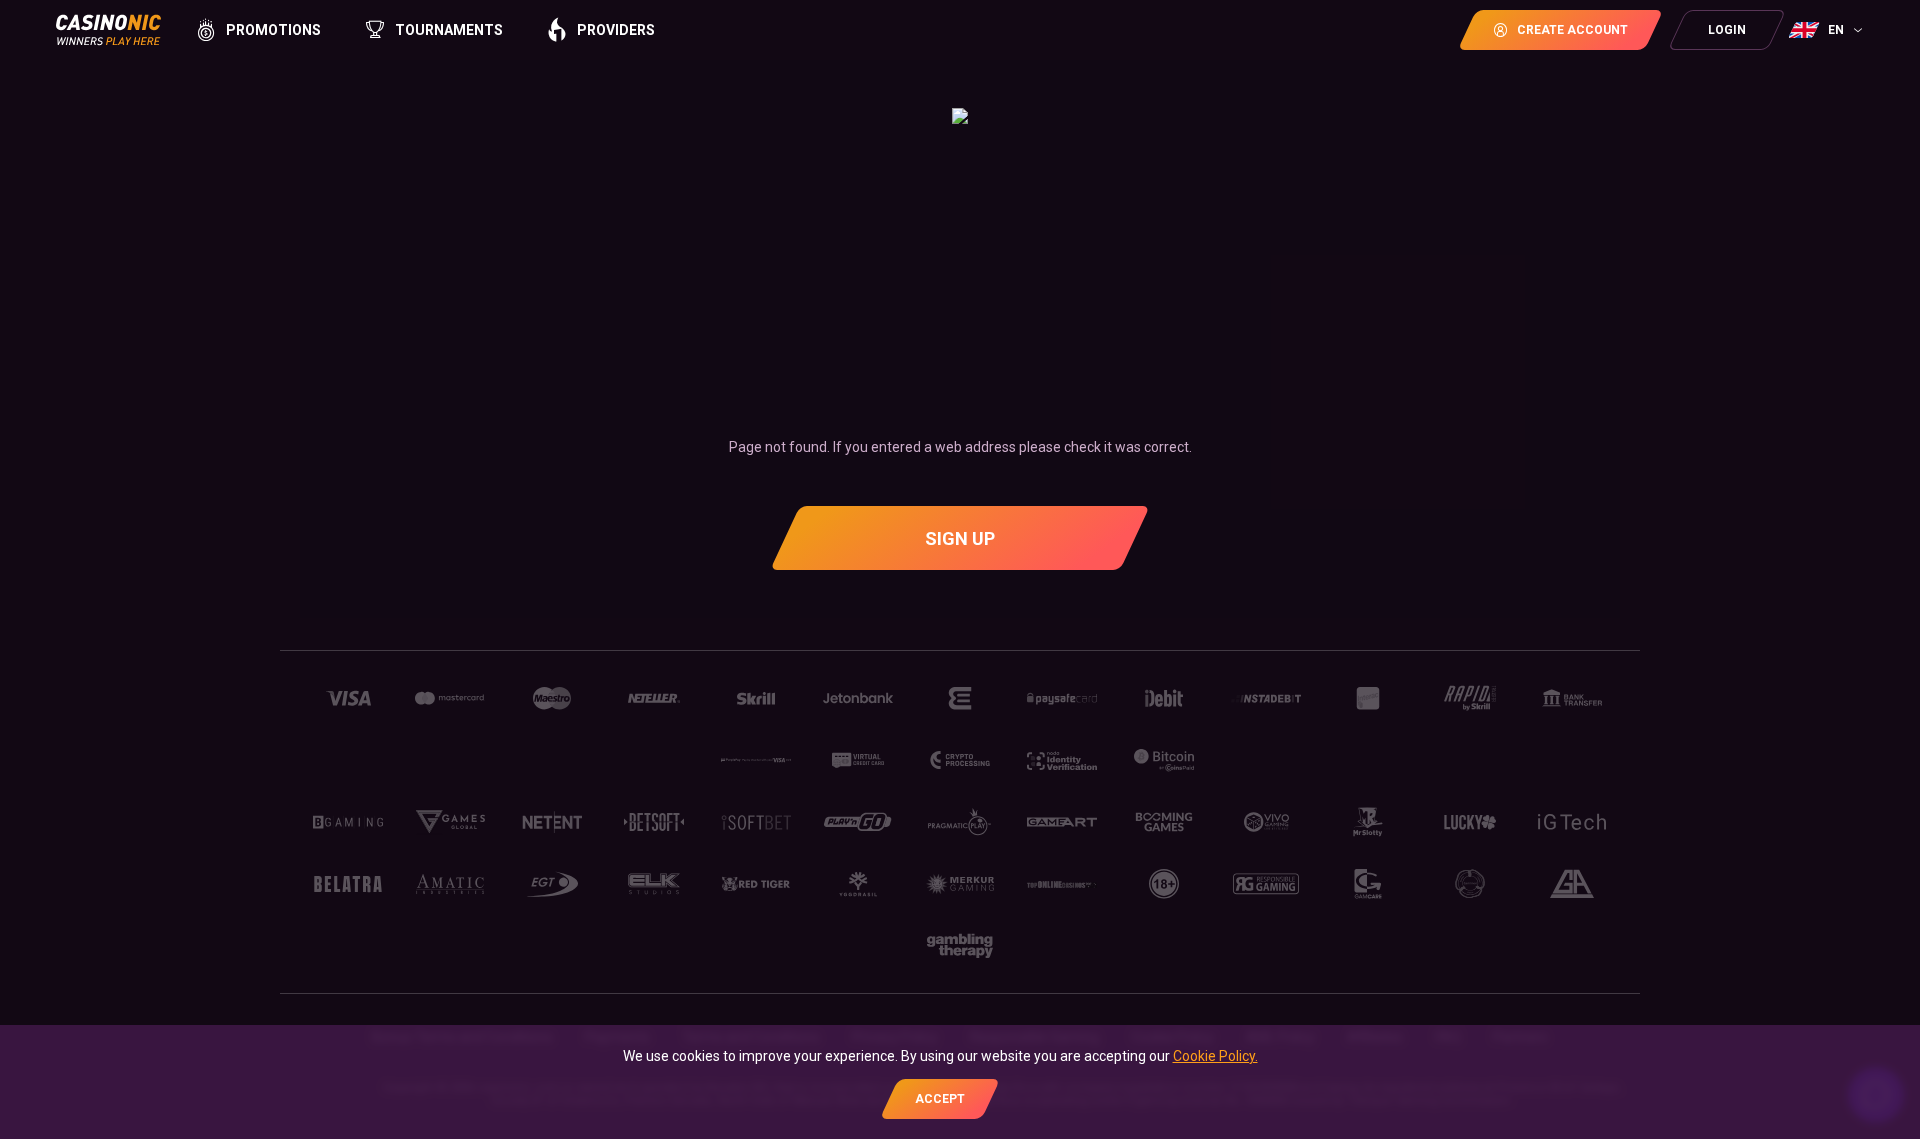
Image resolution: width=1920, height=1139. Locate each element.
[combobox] (1828, 30)
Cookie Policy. (1215, 1056)
